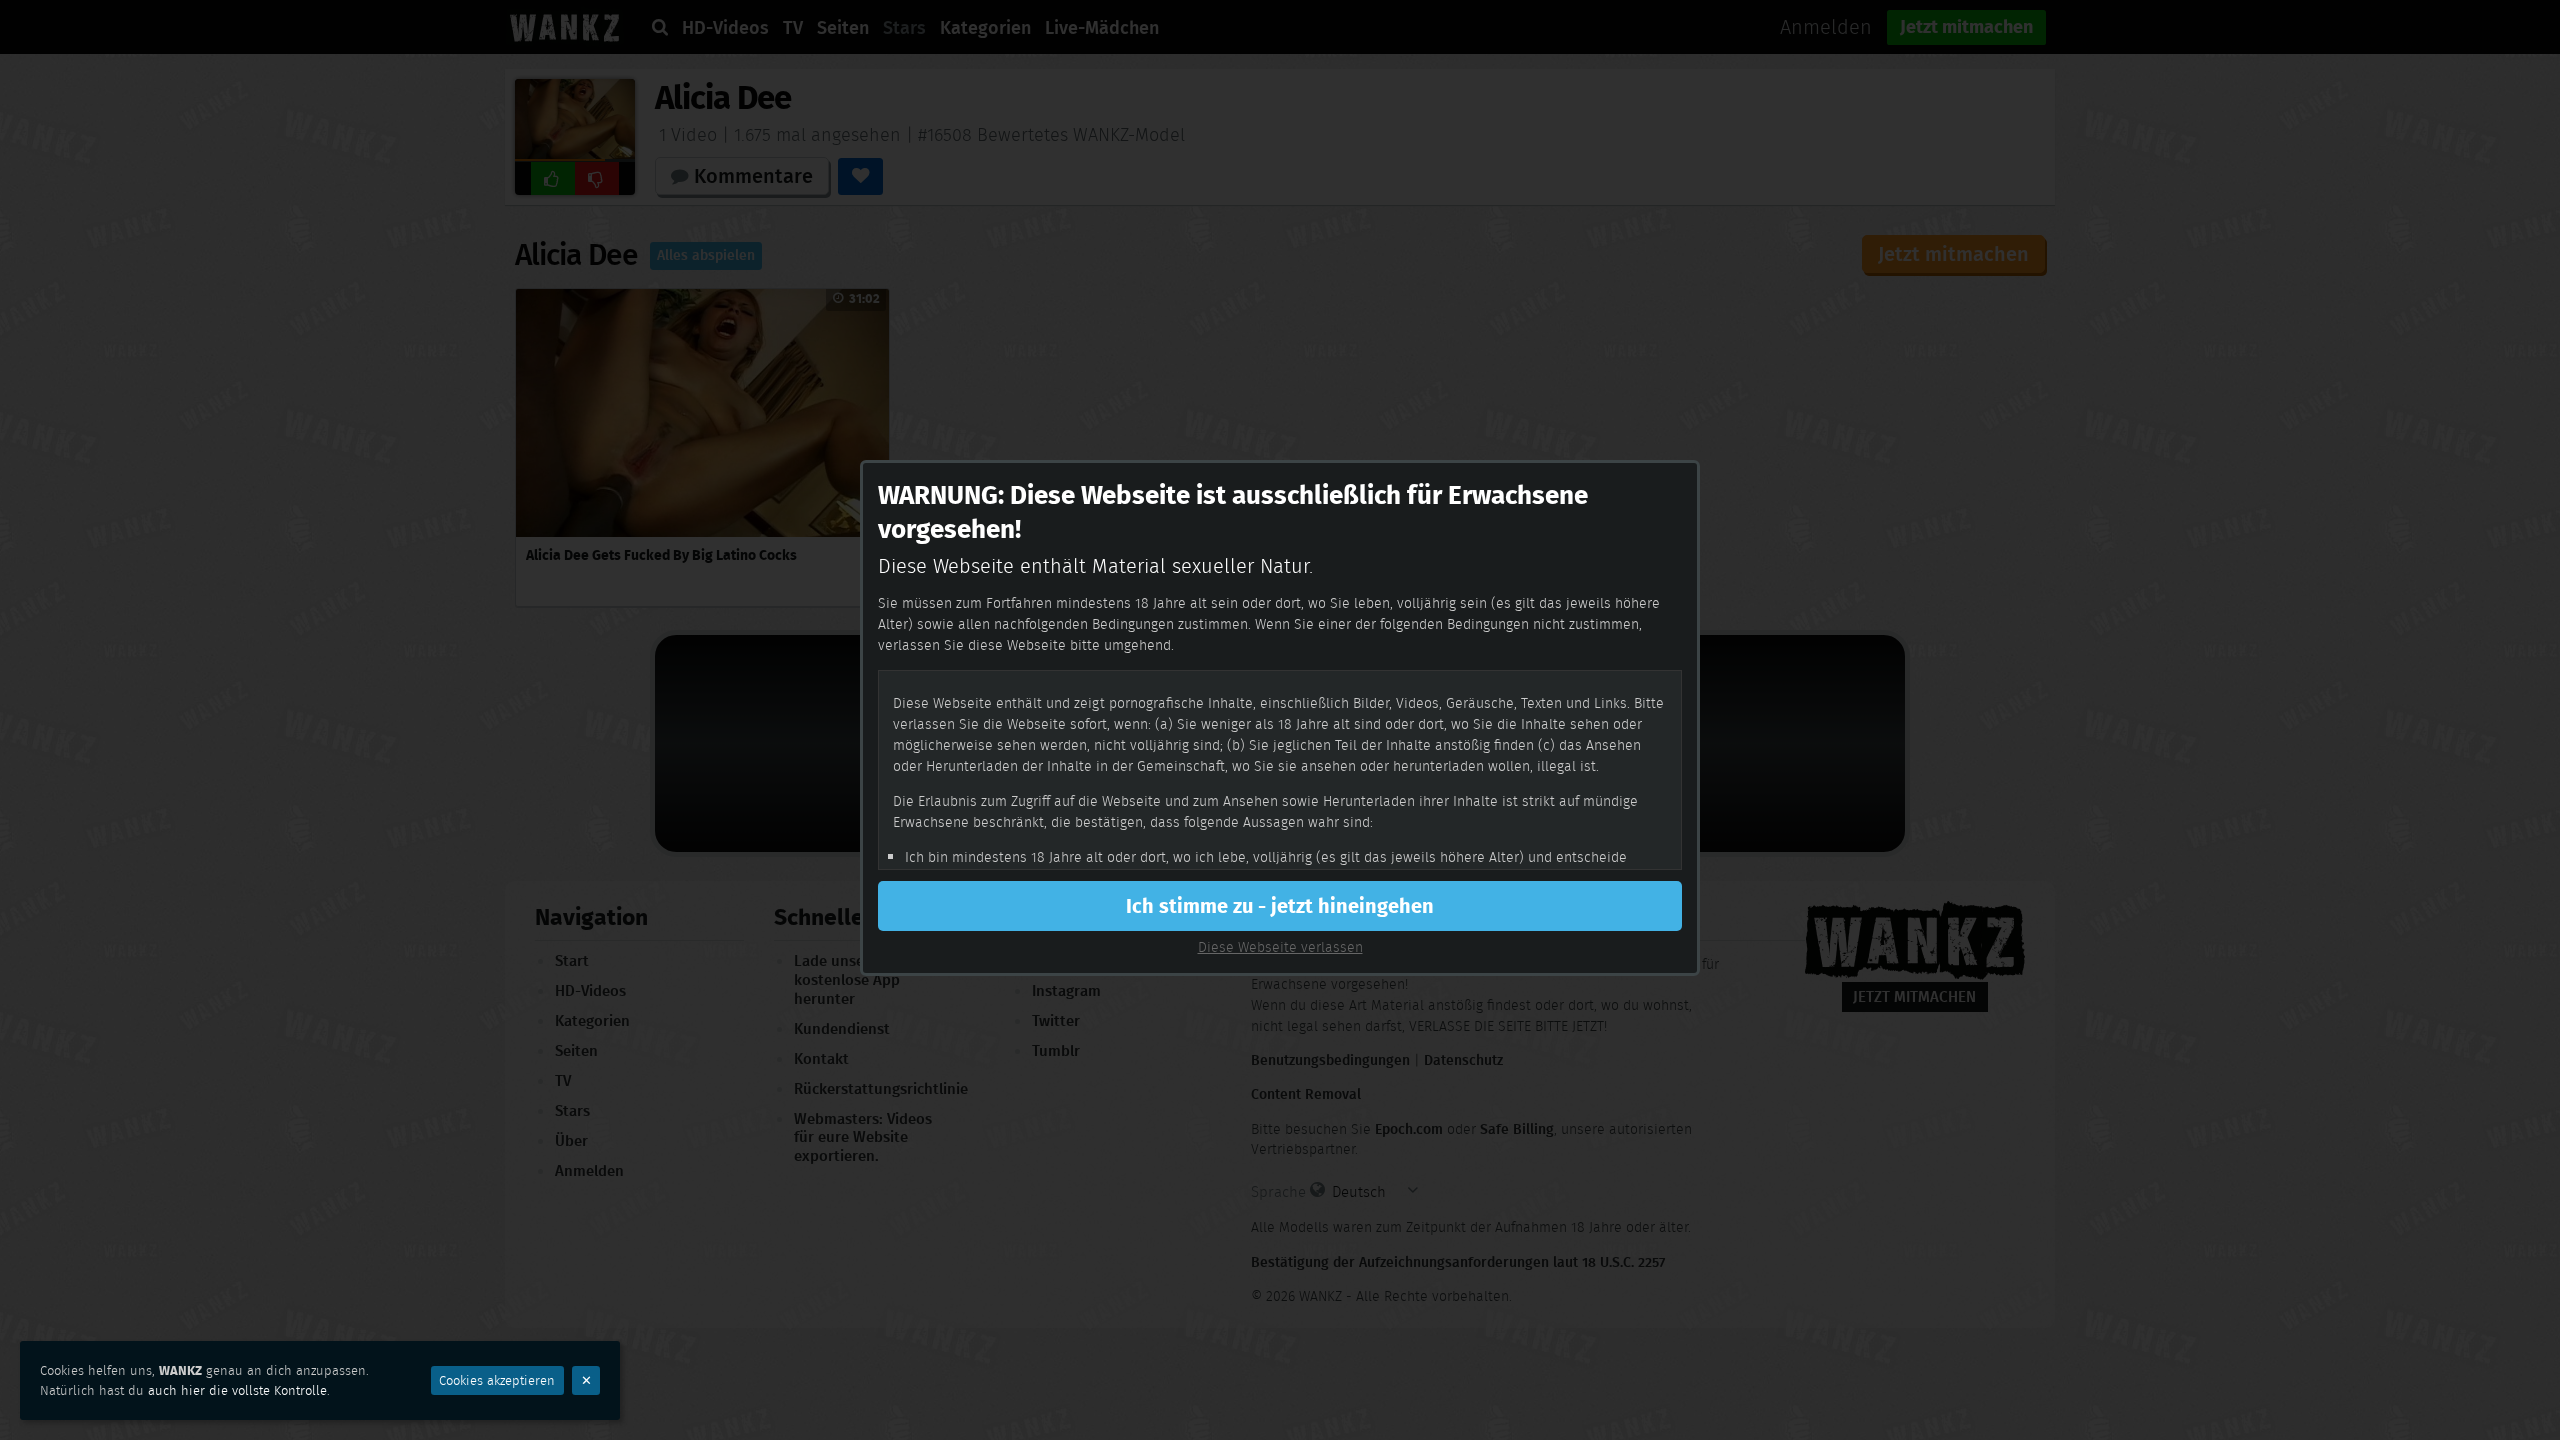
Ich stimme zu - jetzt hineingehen (1280, 906)
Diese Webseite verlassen (1280, 947)
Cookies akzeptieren (497, 1380)
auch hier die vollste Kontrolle (237, 1390)
